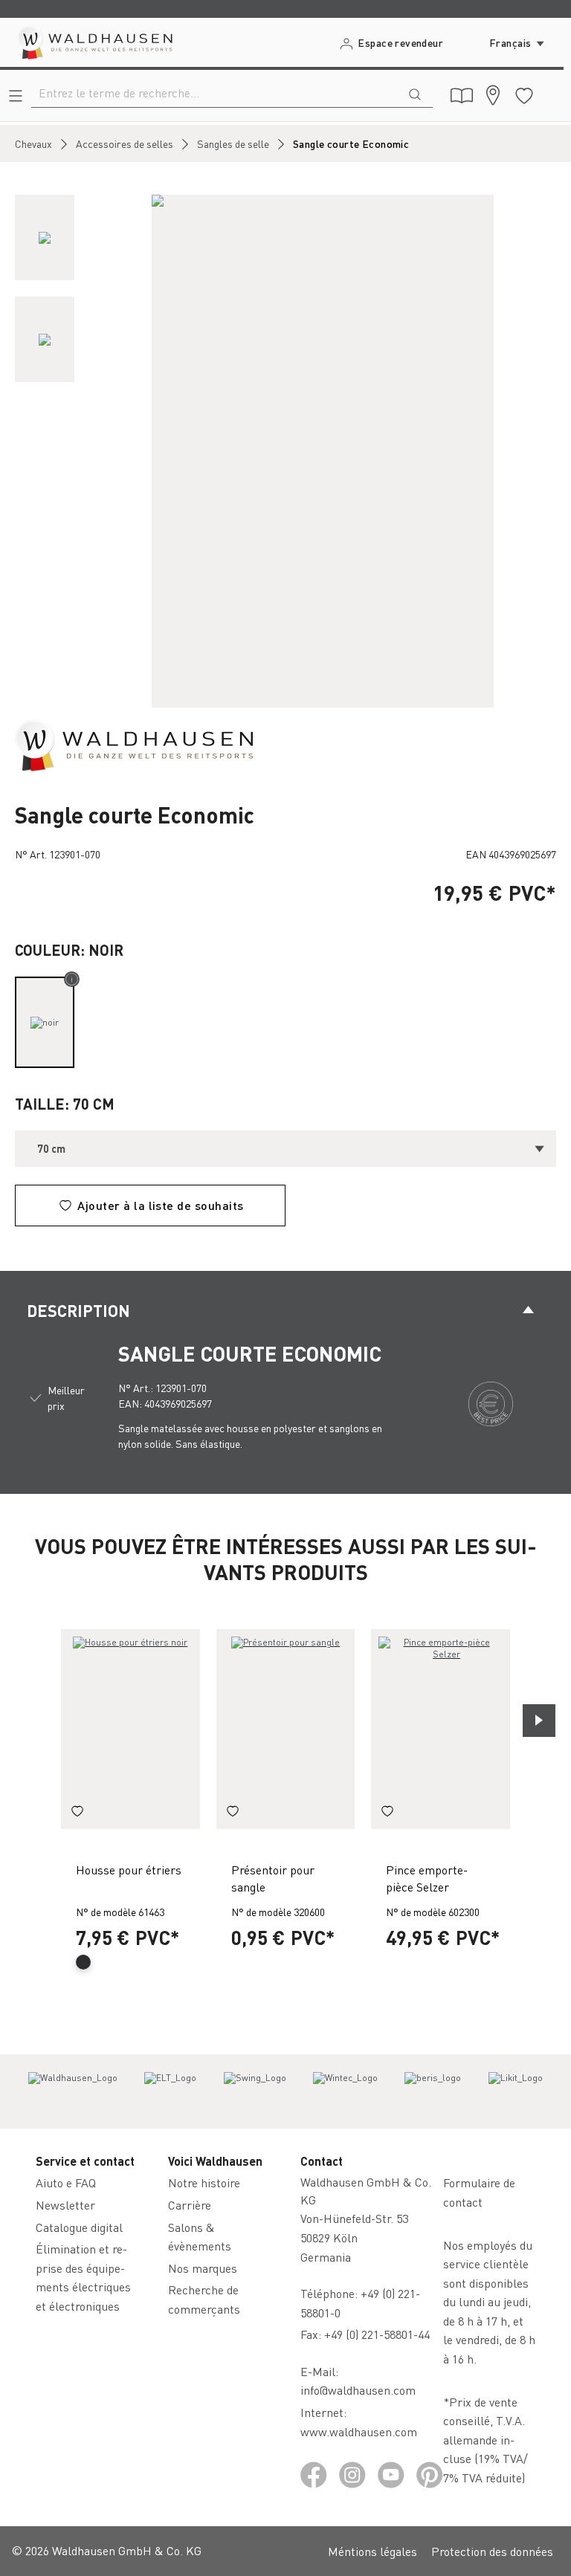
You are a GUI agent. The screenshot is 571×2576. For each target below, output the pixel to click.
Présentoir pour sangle (273, 1878)
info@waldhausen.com (358, 2390)
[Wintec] (345, 2091)
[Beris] (433, 2091)
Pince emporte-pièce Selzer (427, 1878)
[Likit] (516, 2091)
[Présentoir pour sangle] (286, 1729)
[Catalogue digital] (462, 96)
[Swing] (255, 2091)
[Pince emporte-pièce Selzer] (441, 1729)
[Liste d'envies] (524, 96)
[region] (285, 451)
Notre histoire (204, 2182)
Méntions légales (372, 2551)
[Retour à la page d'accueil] (94, 42)
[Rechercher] (415, 93)
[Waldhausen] (134, 744)
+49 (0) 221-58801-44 (380, 2334)
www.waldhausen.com (359, 2431)
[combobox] (214, 93)
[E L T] (170, 2091)
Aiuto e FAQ (66, 2182)
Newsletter (65, 2205)
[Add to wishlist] (77, 1813)
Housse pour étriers (129, 1870)
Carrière (190, 2205)
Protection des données (492, 2551)
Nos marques (203, 2268)
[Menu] (16, 96)
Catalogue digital (79, 2227)
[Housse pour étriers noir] (130, 1729)
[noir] (45, 1022)
